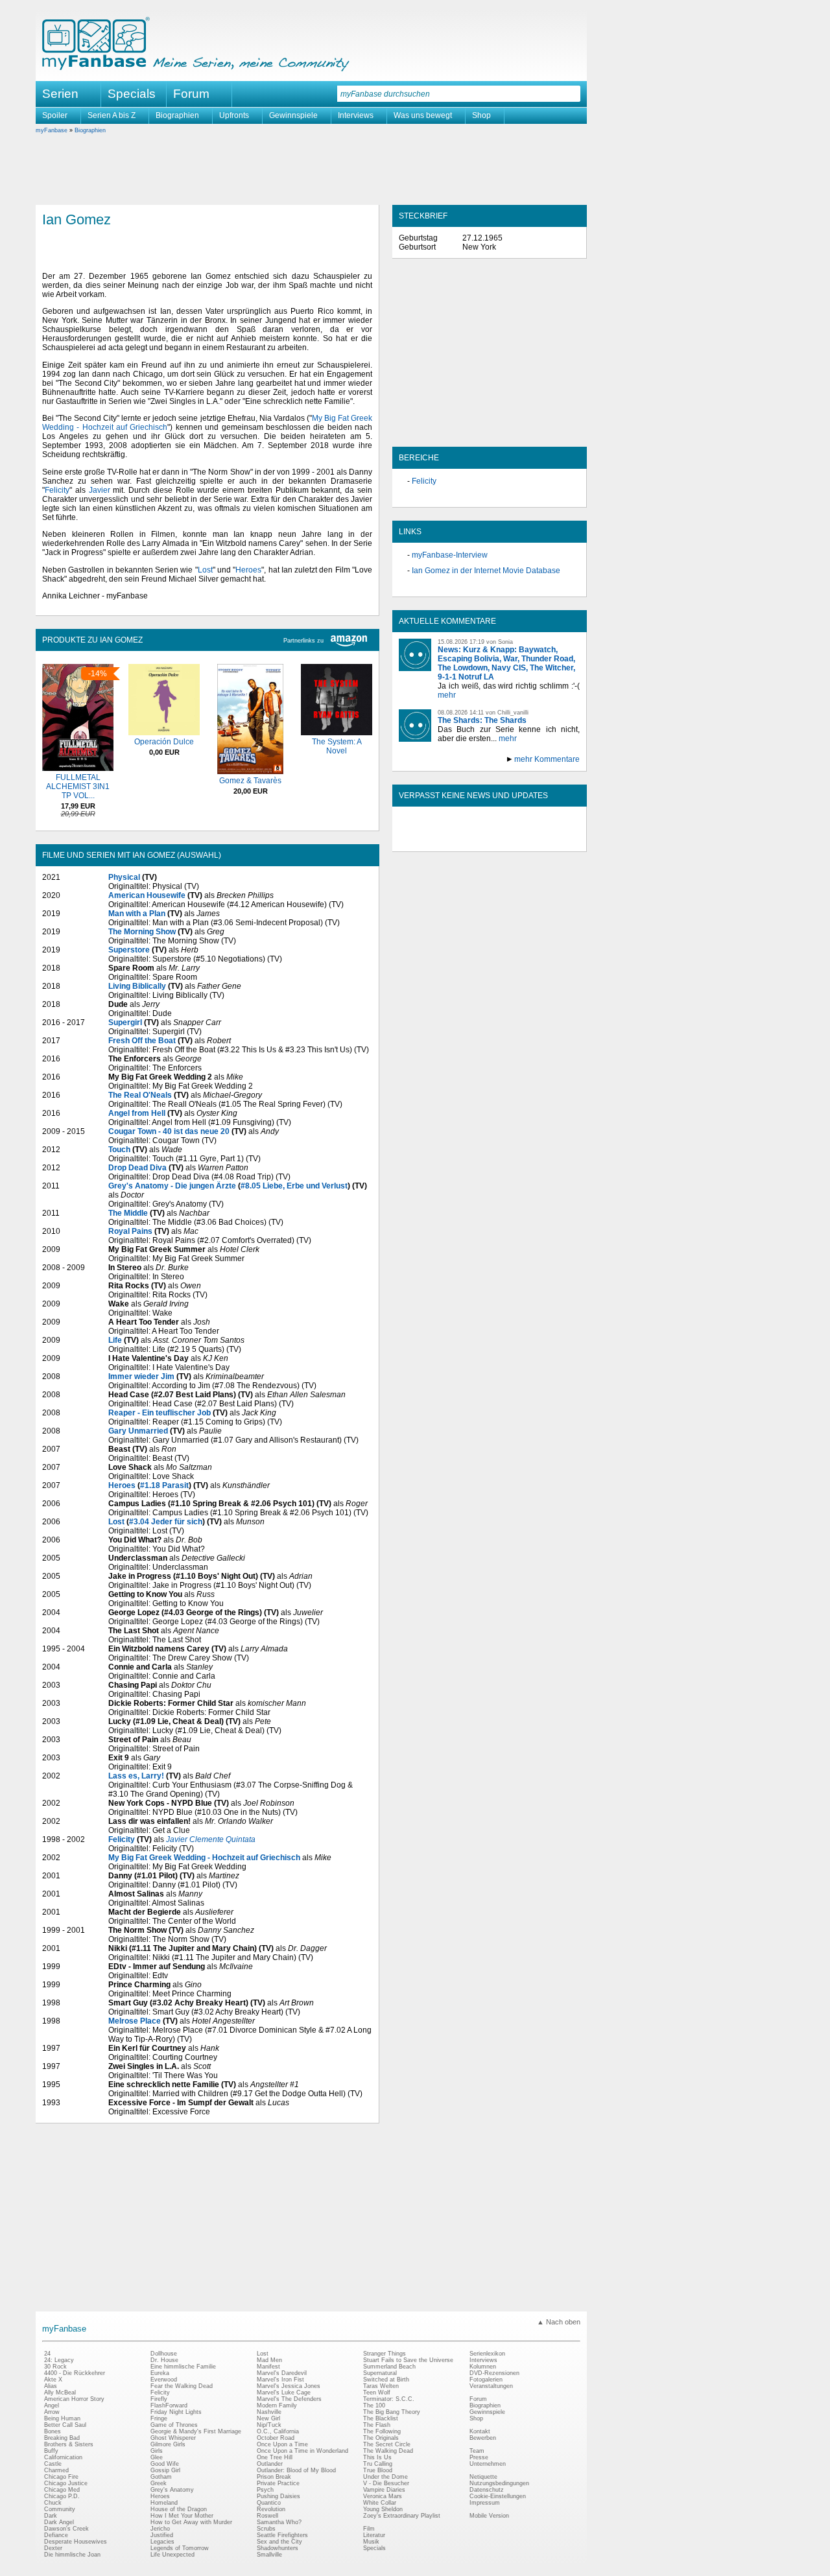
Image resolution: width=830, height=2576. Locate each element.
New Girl (268, 2418)
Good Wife (165, 2464)
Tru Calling (378, 2464)
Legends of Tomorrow (180, 2548)
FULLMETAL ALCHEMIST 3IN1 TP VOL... (78, 786)
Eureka (160, 2373)
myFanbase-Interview (450, 555)
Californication (63, 2457)
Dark (51, 2516)
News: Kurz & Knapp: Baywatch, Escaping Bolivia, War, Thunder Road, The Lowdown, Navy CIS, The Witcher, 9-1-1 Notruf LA (506, 663)
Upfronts (234, 115)
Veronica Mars (383, 2496)
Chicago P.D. (62, 2496)
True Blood (378, 2470)
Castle (53, 2464)
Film (369, 2529)
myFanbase (52, 130)
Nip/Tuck (269, 2425)
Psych (265, 2490)
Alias (51, 2386)
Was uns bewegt (423, 115)
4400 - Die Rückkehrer (75, 2373)
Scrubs (266, 2529)
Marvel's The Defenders (289, 2399)
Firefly (159, 2399)
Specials (132, 94)
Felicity (57, 490)
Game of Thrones (174, 2425)
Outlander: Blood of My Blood (296, 2470)
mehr (447, 695)
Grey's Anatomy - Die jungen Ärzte (172, 1186)
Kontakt (480, 2431)
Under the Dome (385, 2477)
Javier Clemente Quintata (211, 1839)
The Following (382, 2431)
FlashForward (169, 2405)
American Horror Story (74, 2399)
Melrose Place (135, 2021)
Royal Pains (130, 1231)
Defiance (56, 2535)
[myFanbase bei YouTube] (549, 840)
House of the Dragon (179, 2509)
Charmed (56, 2470)
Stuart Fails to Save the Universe (408, 2360)
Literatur (374, 2535)
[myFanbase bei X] (490, 840)
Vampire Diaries (384, 2490)
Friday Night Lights (176, 2412)
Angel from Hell (137, 1113)
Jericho (160, 2529)
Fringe (159, 2418)
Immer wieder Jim (141, 1377)
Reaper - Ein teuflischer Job (160, 1413)
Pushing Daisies (279, 2496)
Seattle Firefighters (282, 2535)
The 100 (374, 2405)
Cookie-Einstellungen (498, 2496)
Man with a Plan (137, 914)
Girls (157, 2451)
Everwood (164, 2380)
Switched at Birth (386, 2380)
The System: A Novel (337, 746)
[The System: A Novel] (337, 733)
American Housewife (147, 895)
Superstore (129, 950)
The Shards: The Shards (482, 720)
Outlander (270, 2464)
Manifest (268, 2367)
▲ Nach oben (559, 2322)
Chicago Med (62, 2490)
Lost (205, 570)
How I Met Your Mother (182, 2516)
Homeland (164, 2503)
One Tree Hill (275, 2457)
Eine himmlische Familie (183, 2367)
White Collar (380, 2503)
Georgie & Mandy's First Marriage (196, 2431)
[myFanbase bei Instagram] (519, 840)
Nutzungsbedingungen (499, 2483)
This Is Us (377, 2457)
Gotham (161, 2477)
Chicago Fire (61, 2477)
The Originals (381, 2438)
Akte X (53, 2380)
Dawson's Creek (66, 2529)
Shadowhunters (278, 2548)
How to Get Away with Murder (191, 2522)
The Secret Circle (387, 2444)
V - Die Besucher (386, 2483)
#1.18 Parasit (164, 1485)
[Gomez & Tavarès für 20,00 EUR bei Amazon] (250, 772)
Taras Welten (381, 2386)
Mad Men (269, 2360)
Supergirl (125, 1022)
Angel (52, 2405)
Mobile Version (489, 2516)
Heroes (248, 570)
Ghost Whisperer (173, 2438)
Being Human (62, 2418)
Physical (124, 877)
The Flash (377, 2425)
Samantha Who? (279, 2522)
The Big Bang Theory (392, 2412)
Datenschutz (487, 2490)
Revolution (271, 2509)
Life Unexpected (172, 2555)
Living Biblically (137, 986)
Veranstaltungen (491, 2386)
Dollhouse (164, 2354)
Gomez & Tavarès (250, 781)
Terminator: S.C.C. (389, 2399)
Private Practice (278, 2483)
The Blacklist (381, 2418)
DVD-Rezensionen (494, 2373)
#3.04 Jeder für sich (166, 1522)
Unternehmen (488, 2464)
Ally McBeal (60, 2393)
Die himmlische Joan (72, 2555)
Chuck (53, 2503)
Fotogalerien (486, 2380)
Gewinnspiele (293, 115)
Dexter (53, 2548)
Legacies (162, 2542)
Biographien (177, 115)
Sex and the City (279, 2542)
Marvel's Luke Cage (284, 2393)
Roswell (267, 2516)
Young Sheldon (383, 2509)
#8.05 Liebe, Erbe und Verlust (294, 1186)
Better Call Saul (65, 2425)
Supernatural (380, 2373)
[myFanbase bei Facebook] (460, 840)
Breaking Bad (62, 2438)
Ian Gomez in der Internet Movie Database (486, 571)
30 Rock (55, 2367)
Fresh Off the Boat (142, 1041)
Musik (371, 2542)
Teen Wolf (377, 2393)
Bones (53, 2431)
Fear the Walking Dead (182, 2386)
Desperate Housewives (76, 2542)
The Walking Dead (388, 2451)
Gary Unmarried (138, 1431)
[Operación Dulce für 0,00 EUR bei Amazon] (164, 733)
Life (115, 1340)
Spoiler (55, 115)
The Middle (128, 1213)
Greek (159, 2483)
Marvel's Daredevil (282, 2373)
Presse (479, 2457)
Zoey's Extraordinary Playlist (402, 2516)
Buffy (51, 2451)
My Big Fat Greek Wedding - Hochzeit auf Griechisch (204, 1858)
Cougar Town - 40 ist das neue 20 (169, 1131)
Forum (191, 94)
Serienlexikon (487, 2354)
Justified (162, 2535)
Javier (100, 490)
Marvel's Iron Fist (280, 2380)
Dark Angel (59, 2522)
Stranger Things (385, 2354)
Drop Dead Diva (137, 1168)
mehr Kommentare (547, 759)
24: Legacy (59, 2360)
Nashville (269, 2412)
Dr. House (164, 2360)
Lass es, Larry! (136, 1776)
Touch (119, 1150)
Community (60, 2509)
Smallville (269, 2555)
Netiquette (483, 2477)
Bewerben (483, 2438)
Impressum (485, 2503)
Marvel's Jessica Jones (289, 2386)
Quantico (269, 2503)
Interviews (356, 115)
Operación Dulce (164, 742)
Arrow (52, 2412)
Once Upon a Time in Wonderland (302, 2451)
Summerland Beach (389, 2367)
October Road (276, 2438)
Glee (157, 2457)
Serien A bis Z (112, 115)
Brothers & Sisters (69, 2444)
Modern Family (277, 2405)
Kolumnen (483, 2367)
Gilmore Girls (168, 2444)
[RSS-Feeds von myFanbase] (430, 840)
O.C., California (278, 2431)
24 (47, 2354)
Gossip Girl (165, 2470)
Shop (481, 115)
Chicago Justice (66, 2483)
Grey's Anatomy (172, 2490)
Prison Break (274, 2477)
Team (477, 2451)
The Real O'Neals (140, 1095)
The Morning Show (142, 932)
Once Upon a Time (282, 2444)
